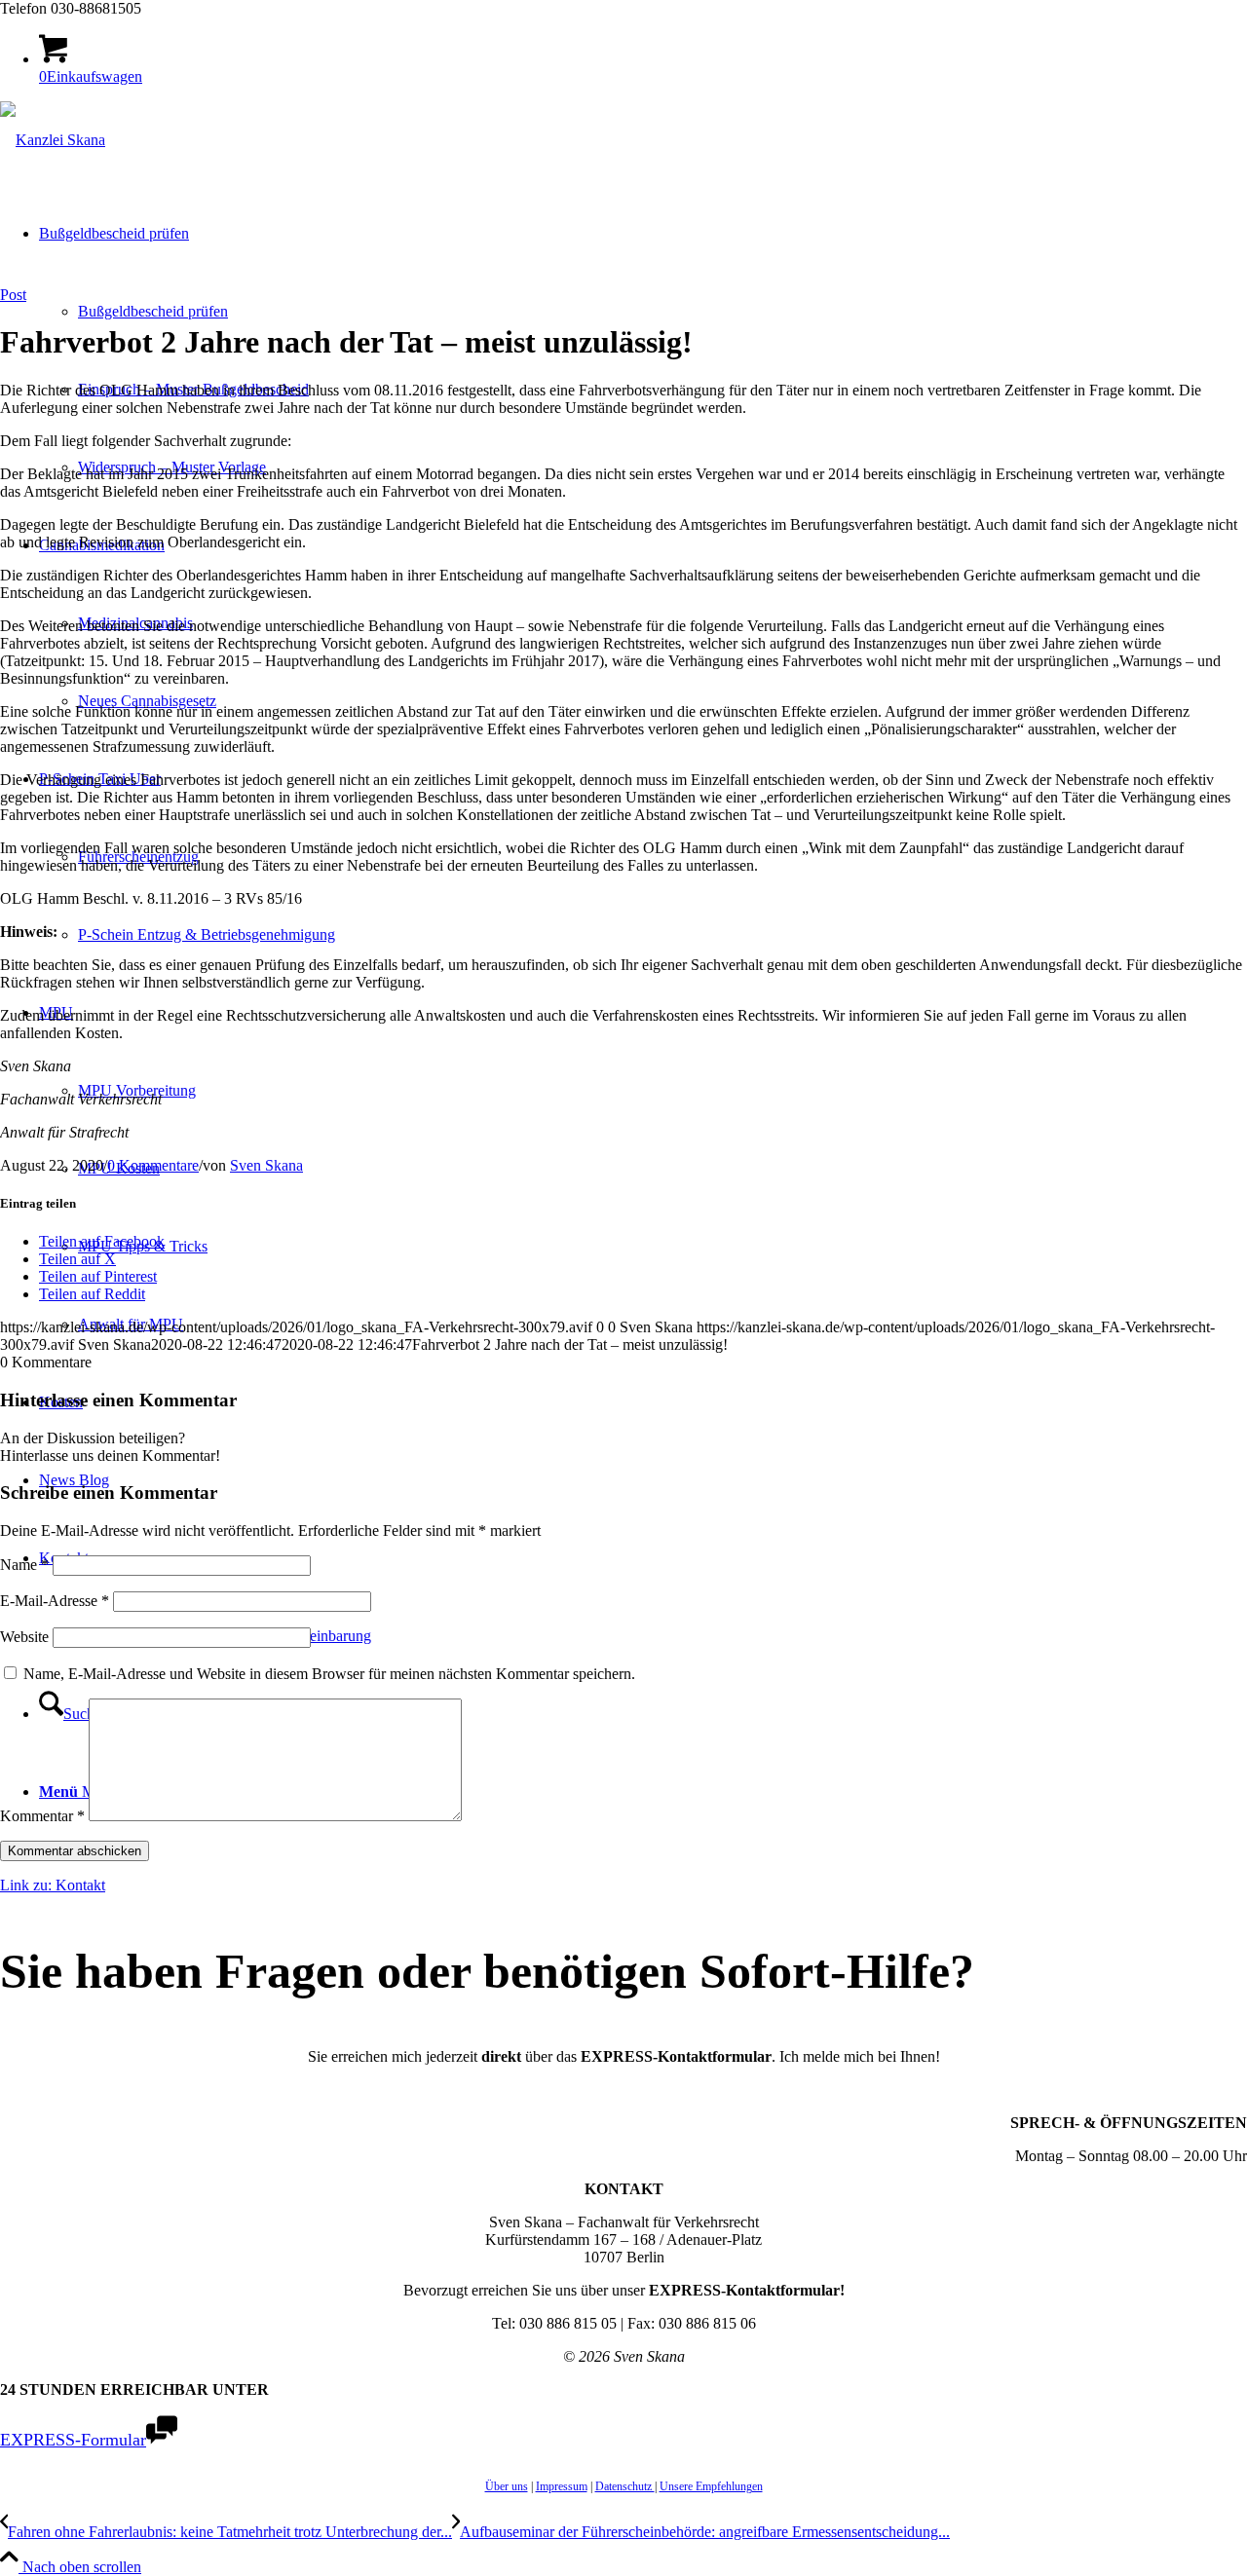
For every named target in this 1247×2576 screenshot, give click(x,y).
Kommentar (42, 1816)
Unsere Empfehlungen (711, 2486)
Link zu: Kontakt (53, 1885)
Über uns (507, 2486)
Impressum (562, 2486)
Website (24, 1637)
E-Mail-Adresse (55, 1601)
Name (24, 1565)
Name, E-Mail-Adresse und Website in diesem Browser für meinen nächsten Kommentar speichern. (329, 1674)
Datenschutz (625, 2486)
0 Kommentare (153, 1165)
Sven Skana (266, 1165)
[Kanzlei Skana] (53, 140)
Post (13, 295)
